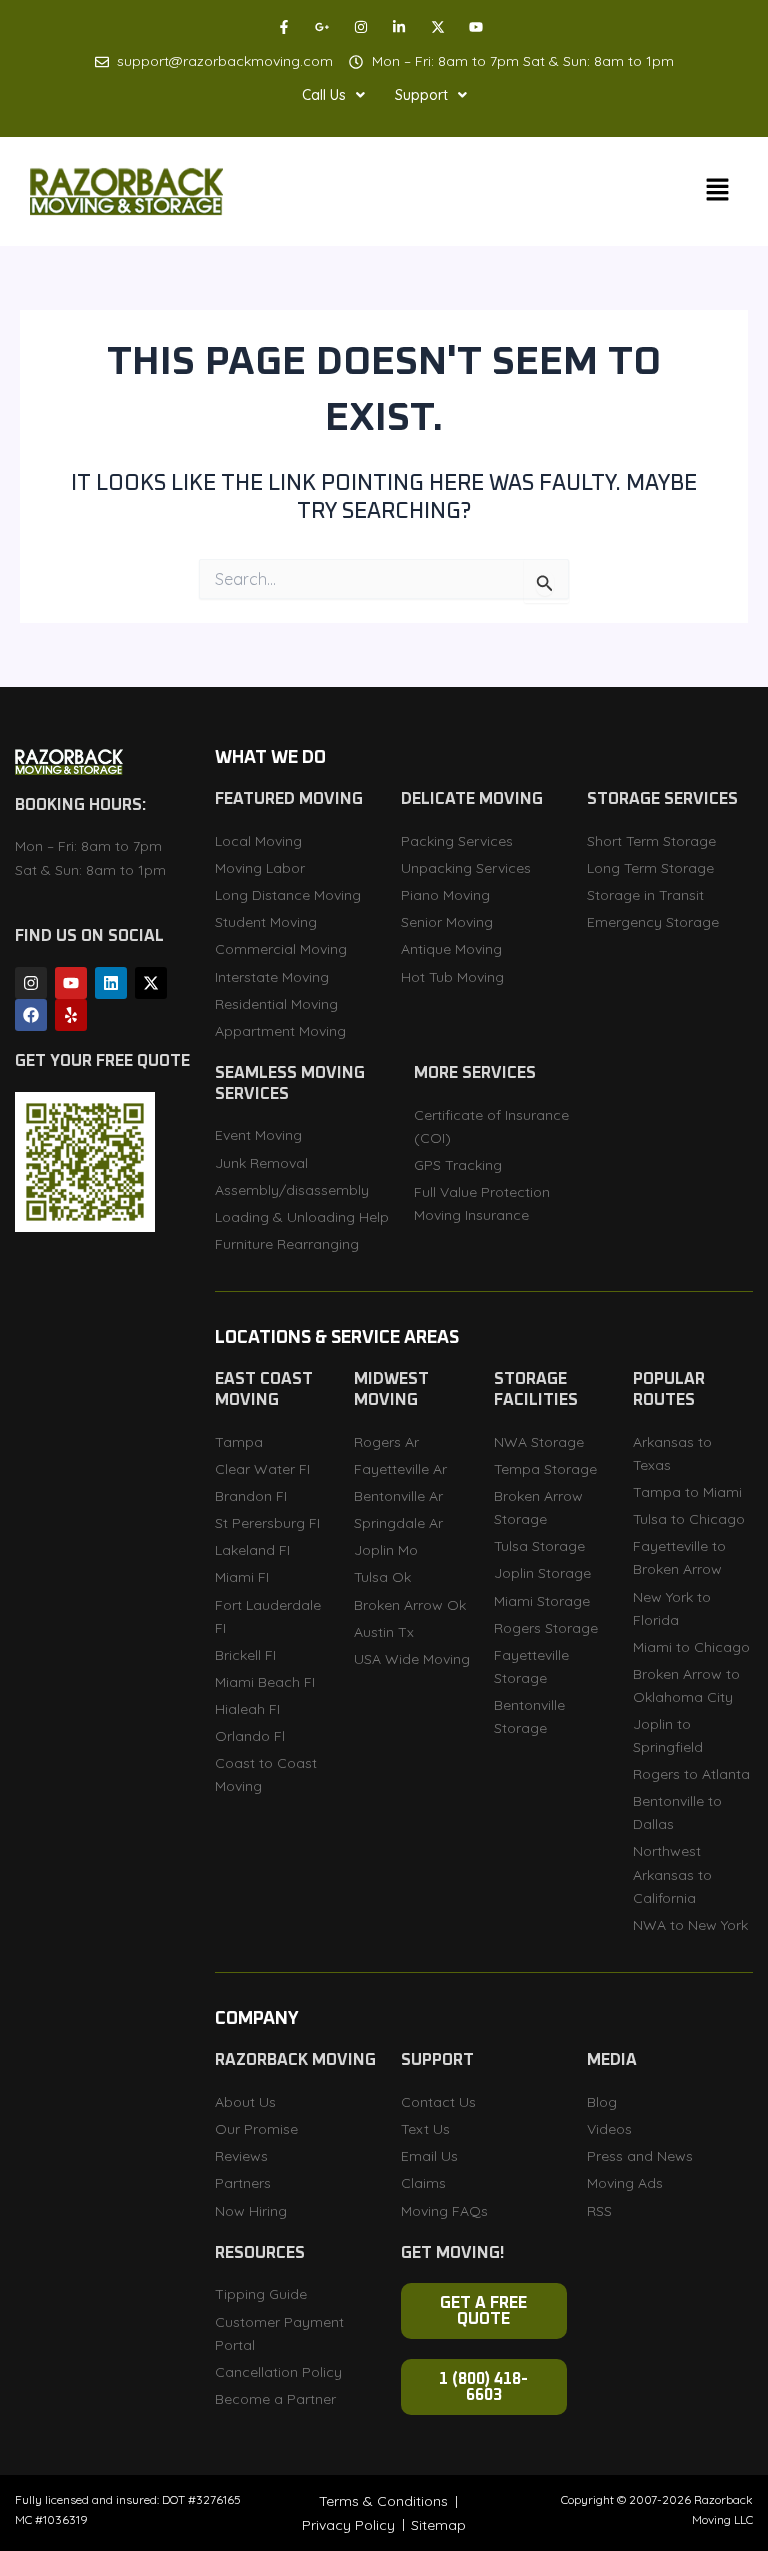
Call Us (324, 95)
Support (421, 95)
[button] (333, 95)
